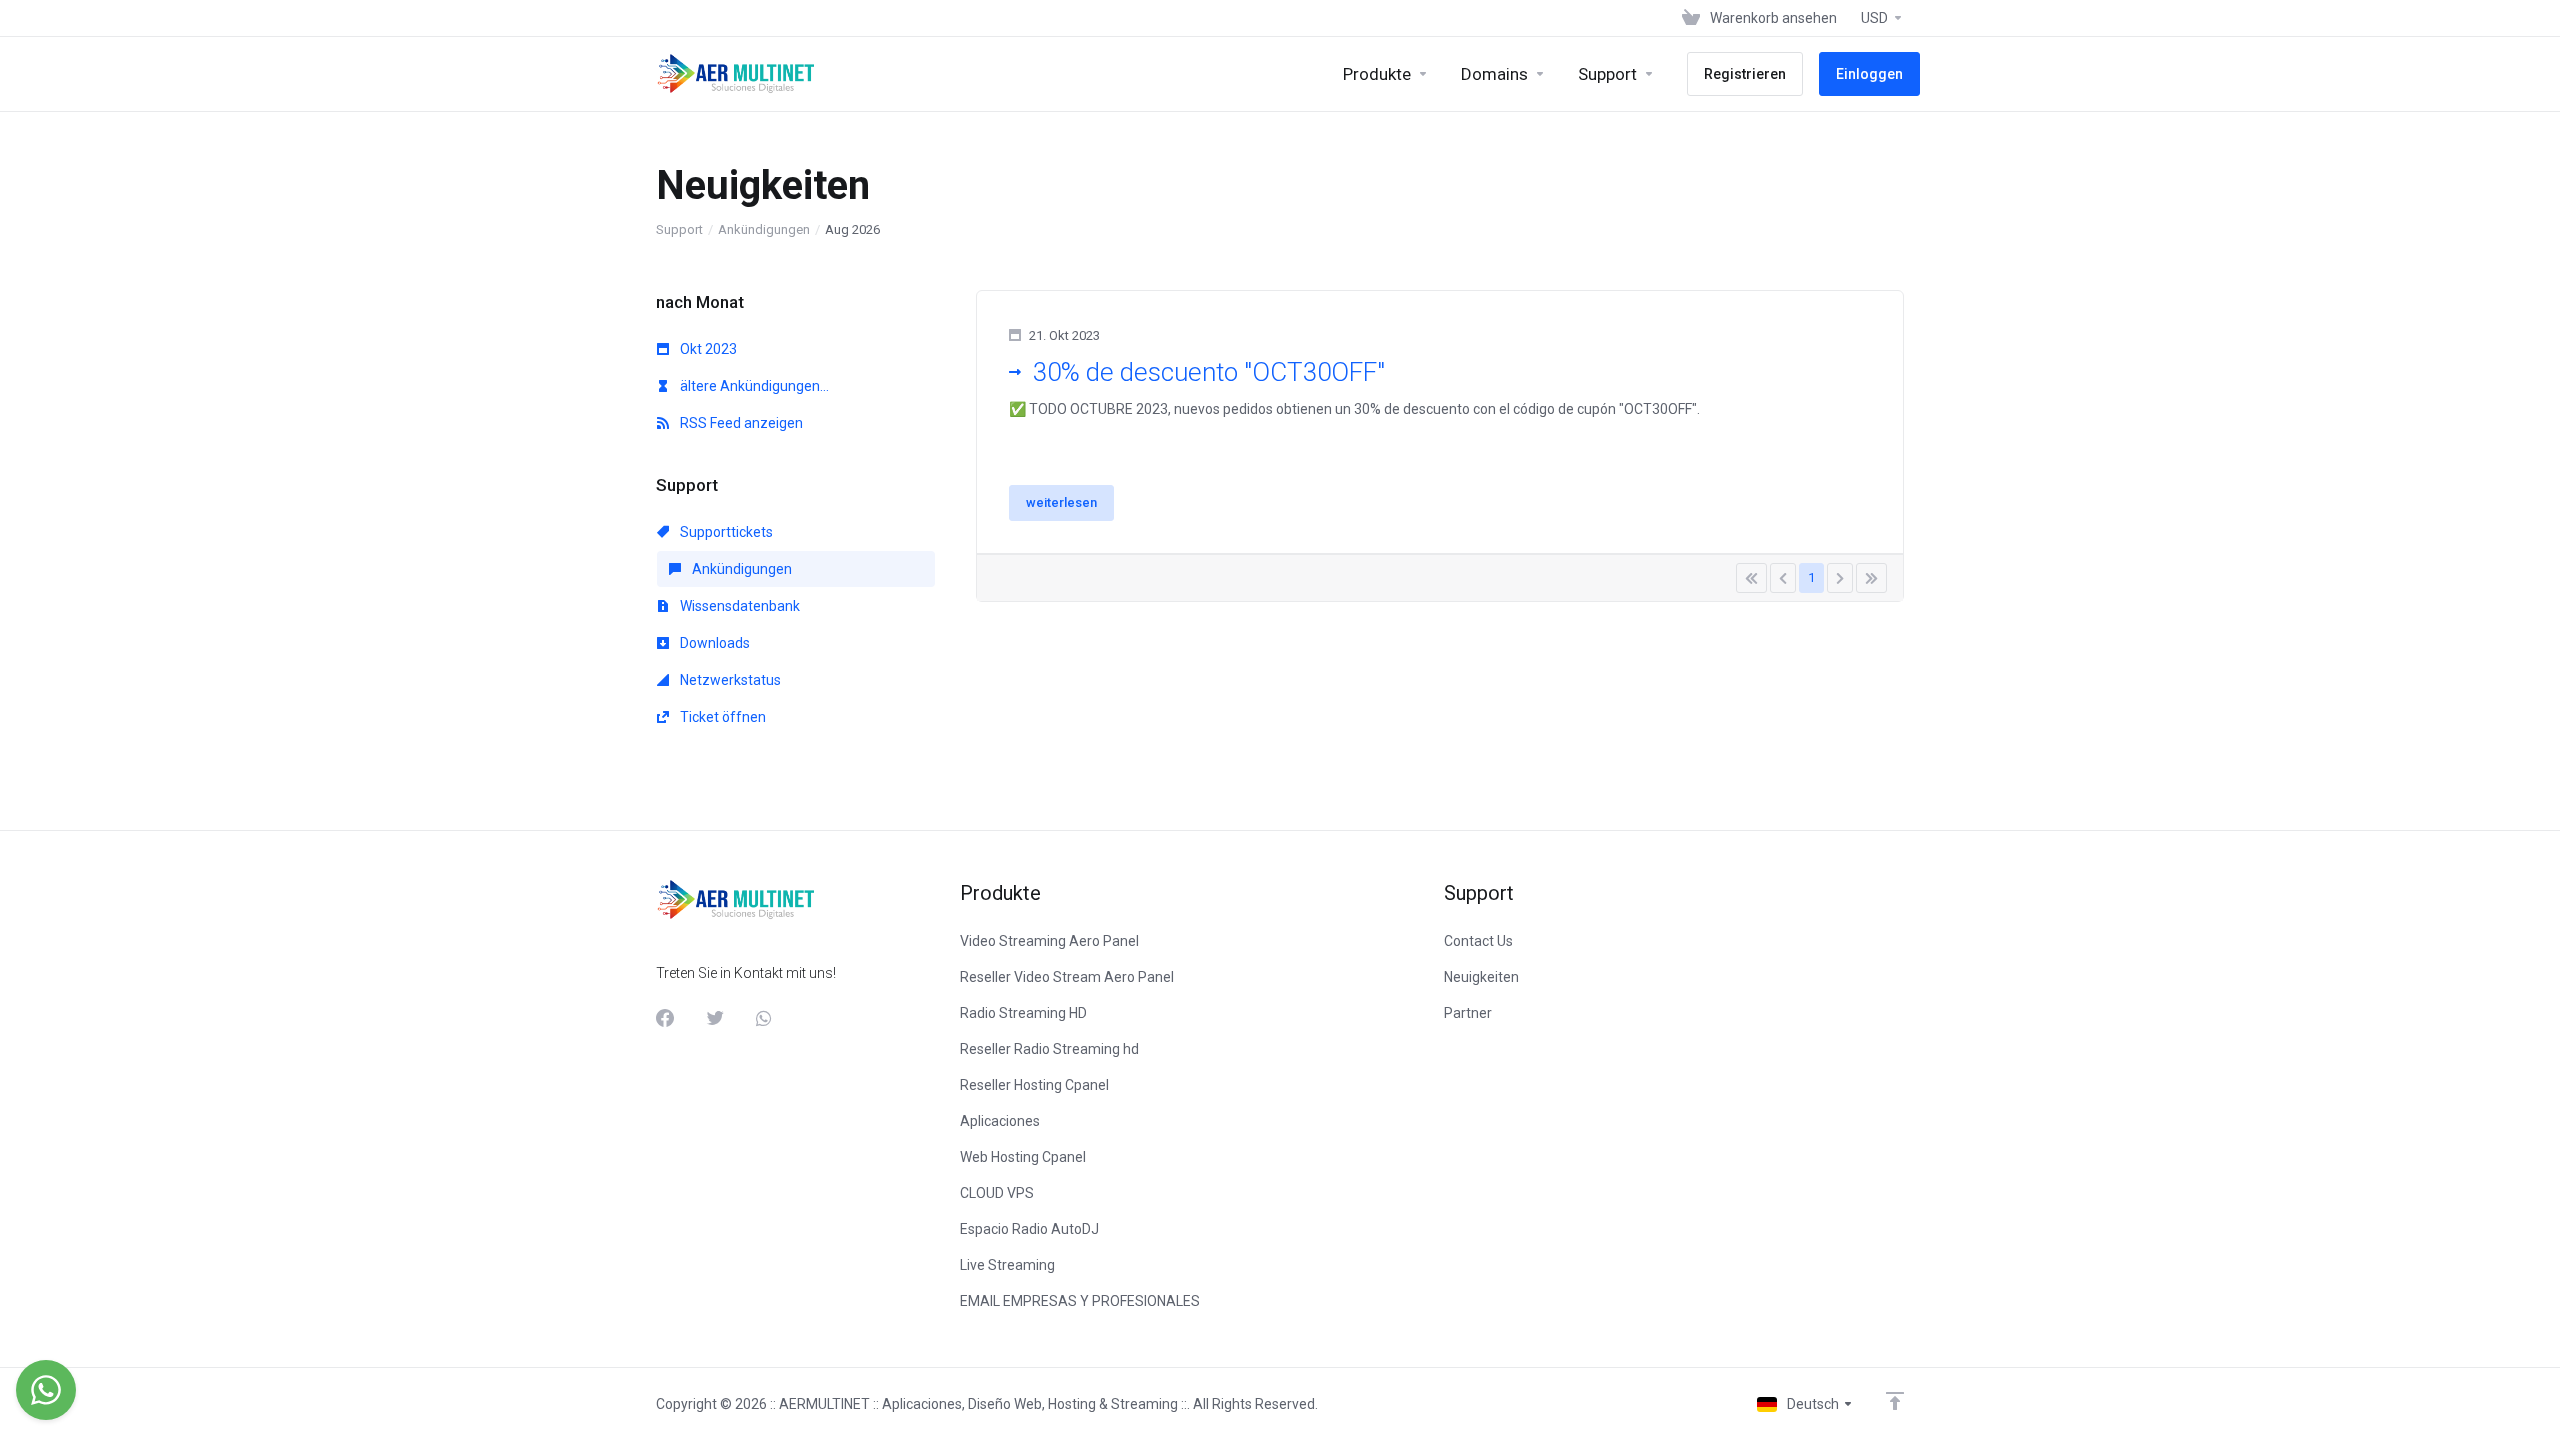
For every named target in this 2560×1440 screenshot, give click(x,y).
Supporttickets (725, 532)
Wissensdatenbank (738, 606)
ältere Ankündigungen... (753, 386)
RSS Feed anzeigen (740, 423)
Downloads (713, 643)
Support (679, 229)
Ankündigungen (764, 229)
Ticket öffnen (721, 717)
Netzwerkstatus (729, 680)
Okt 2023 (707, 349)
